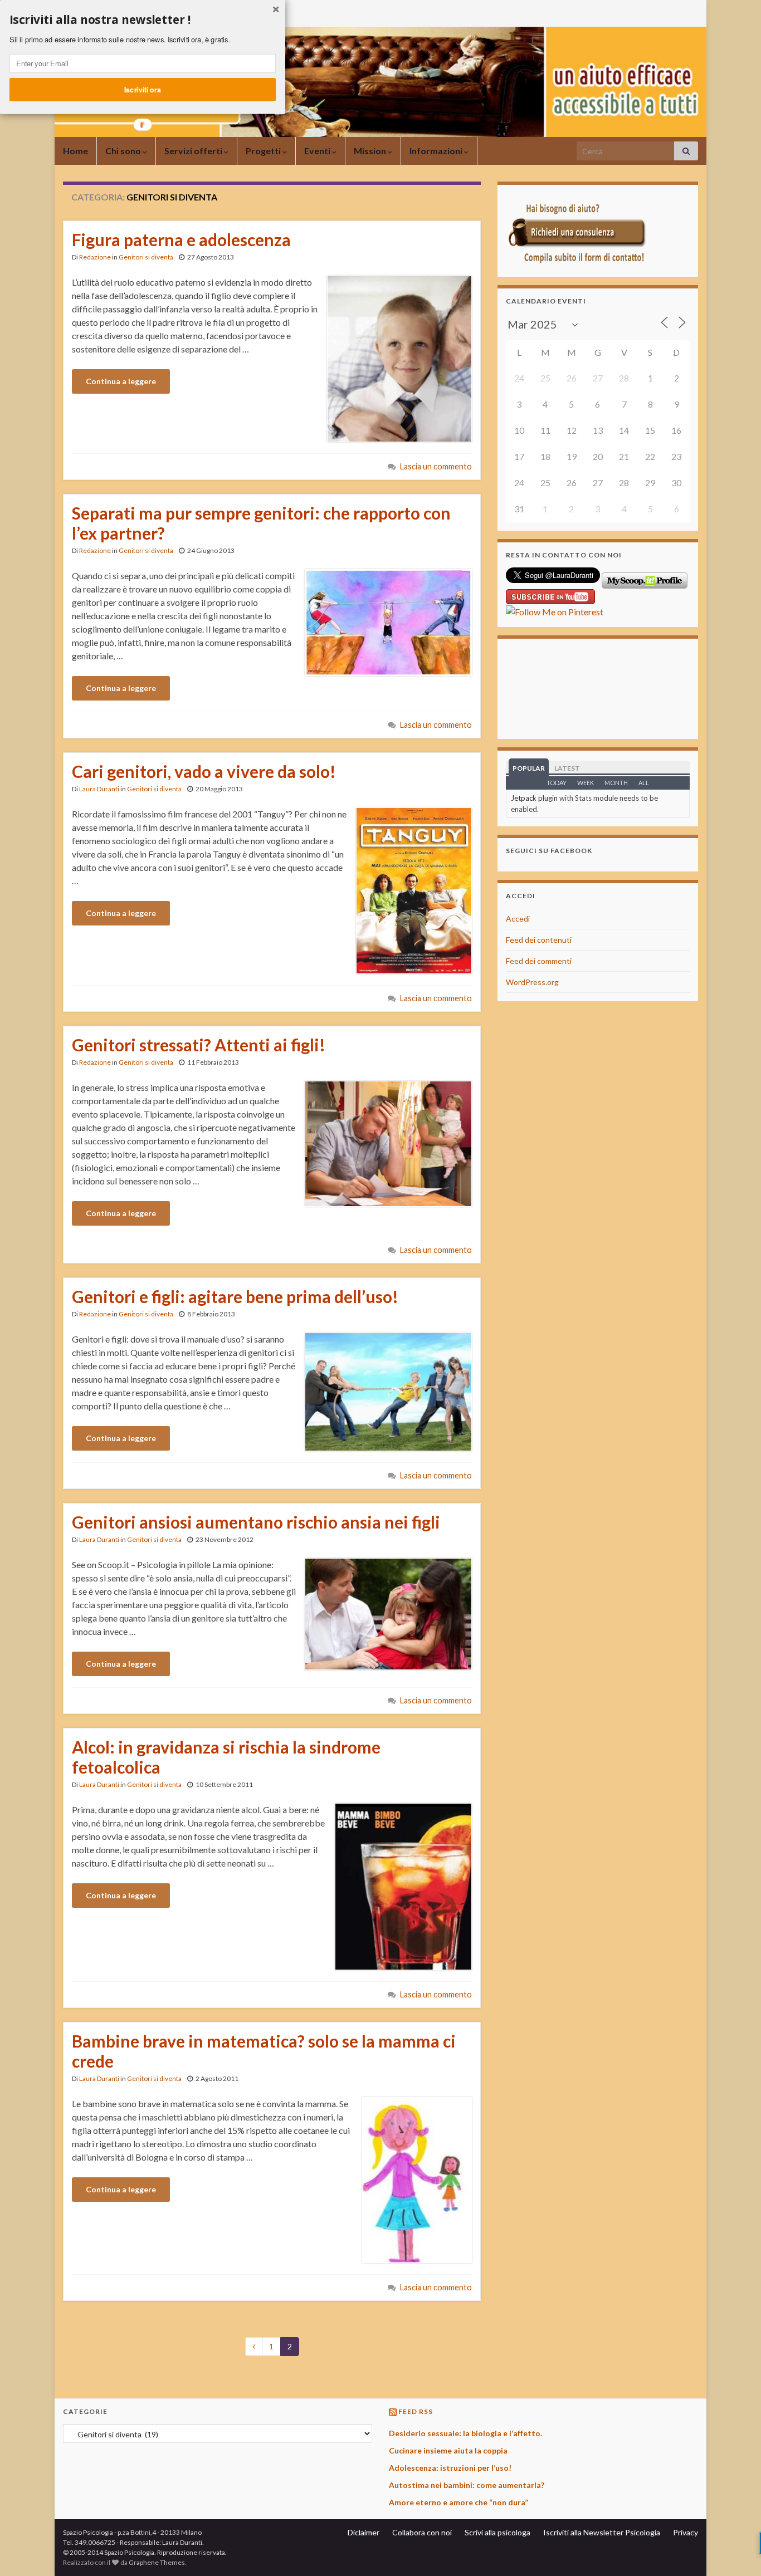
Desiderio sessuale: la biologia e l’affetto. (465, 2433)
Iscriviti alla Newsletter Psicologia (602, 2532)
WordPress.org (532, 982)
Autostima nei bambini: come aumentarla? (467, 2485)
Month (616, 783)
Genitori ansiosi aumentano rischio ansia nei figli (256, 1522)
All (644, 783)
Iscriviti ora (143, 89)
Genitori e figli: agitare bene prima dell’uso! (235, 1296)
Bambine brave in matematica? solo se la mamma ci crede (264, 2051)
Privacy (686, 2532)
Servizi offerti (194, 151)
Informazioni (437, 151)
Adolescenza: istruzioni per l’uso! (450, 2468)
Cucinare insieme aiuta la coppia (448, 2450)
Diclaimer (364, 2532)
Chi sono (124, 151)
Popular (529, 768)
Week (586, 783)
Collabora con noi (422, 2532)
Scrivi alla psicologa (497, 2532)
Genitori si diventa (146, 257)
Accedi (518, 919)
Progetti (264, 151)
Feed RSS (416, 2411)
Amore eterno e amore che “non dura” (458, 2502)
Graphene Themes (157, 2562)
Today (557, 783)
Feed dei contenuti (539, 940)
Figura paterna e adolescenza (181, 239)
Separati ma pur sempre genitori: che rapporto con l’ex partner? (261, 523)
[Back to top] (736, 2551)
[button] (143, 20)
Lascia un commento (436, 466)
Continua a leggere (121, 381)
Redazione (95, 257)
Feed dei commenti (539, 961)
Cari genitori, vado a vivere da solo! (204, 771)
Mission (371, 151)
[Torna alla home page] (380, 82)
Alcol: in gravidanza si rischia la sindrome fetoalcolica (226, 1757)
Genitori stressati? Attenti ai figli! (199, 1045)
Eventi (318, 151)
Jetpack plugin (534, 798)
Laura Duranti (99, 789)
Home (75, 151)
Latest (567, 768)
